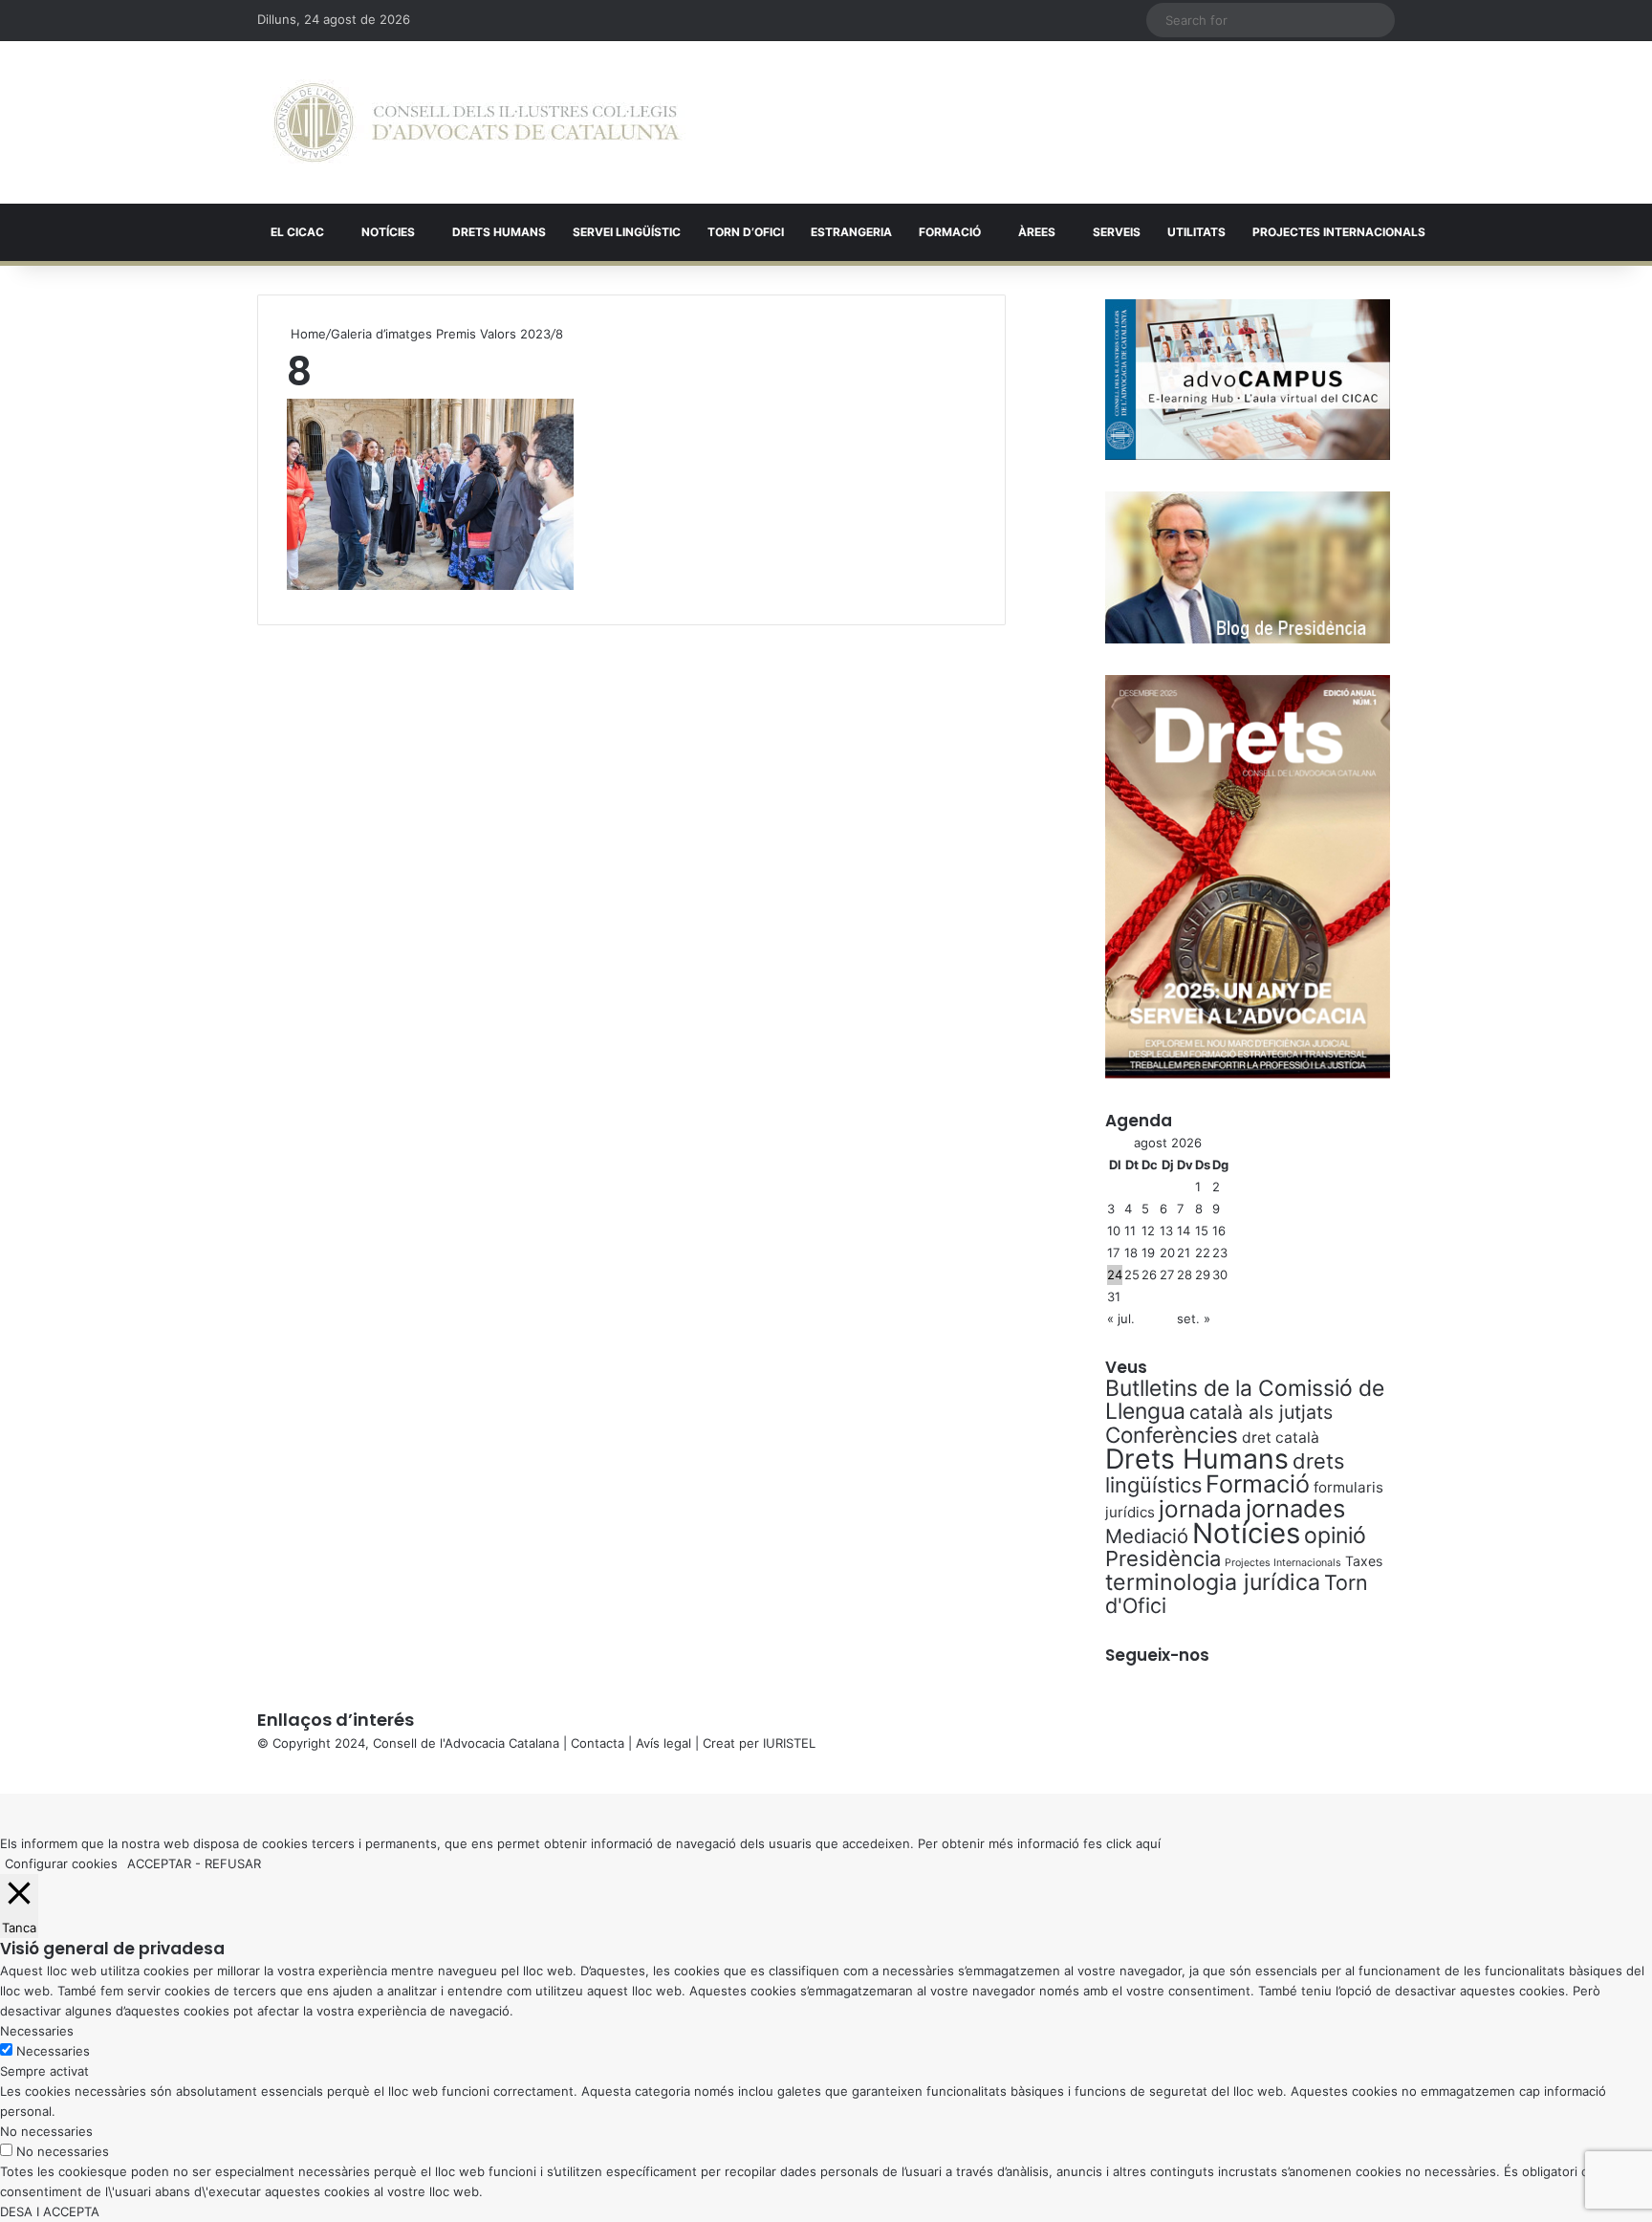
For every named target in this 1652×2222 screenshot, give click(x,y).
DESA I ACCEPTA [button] (50, 2211)
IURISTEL (789, 1743)
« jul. (1121, 1318)
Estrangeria (851, 232)
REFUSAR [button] (233, 1863)
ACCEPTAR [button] (159, 1863)
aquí (1148, 1843)
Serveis (1117, 232)
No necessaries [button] (46, 2131)
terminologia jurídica (1213, 1582)
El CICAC (297, 232)
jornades (1295, 1508)
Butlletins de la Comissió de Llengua (1245, 1400)
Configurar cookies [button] (61, 1863)
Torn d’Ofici (746, 232)
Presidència (1163, 1558)
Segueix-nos (1157, 1655)
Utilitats (1196, 232)
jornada (1200, 1509)
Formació (950, 232)
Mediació (1147, 1536)
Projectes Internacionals (1283, 1563)
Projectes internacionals (1339, 232)
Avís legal (663, 1743)
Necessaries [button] (37, 2031)
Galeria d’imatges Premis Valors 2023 (441, 334)
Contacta (598, 1743)
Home (306, 334)
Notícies (388, 232)
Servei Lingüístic (627, 232)
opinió (1335, 1536)
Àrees (1037, 232)
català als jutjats (1261, 1412)
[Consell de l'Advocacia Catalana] (477, 122)
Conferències (1172, 1435)
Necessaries (53, 2051)
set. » (1194, 1318)
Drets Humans (499, 232)
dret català (1281, 1438)
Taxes (1364, 1561)
